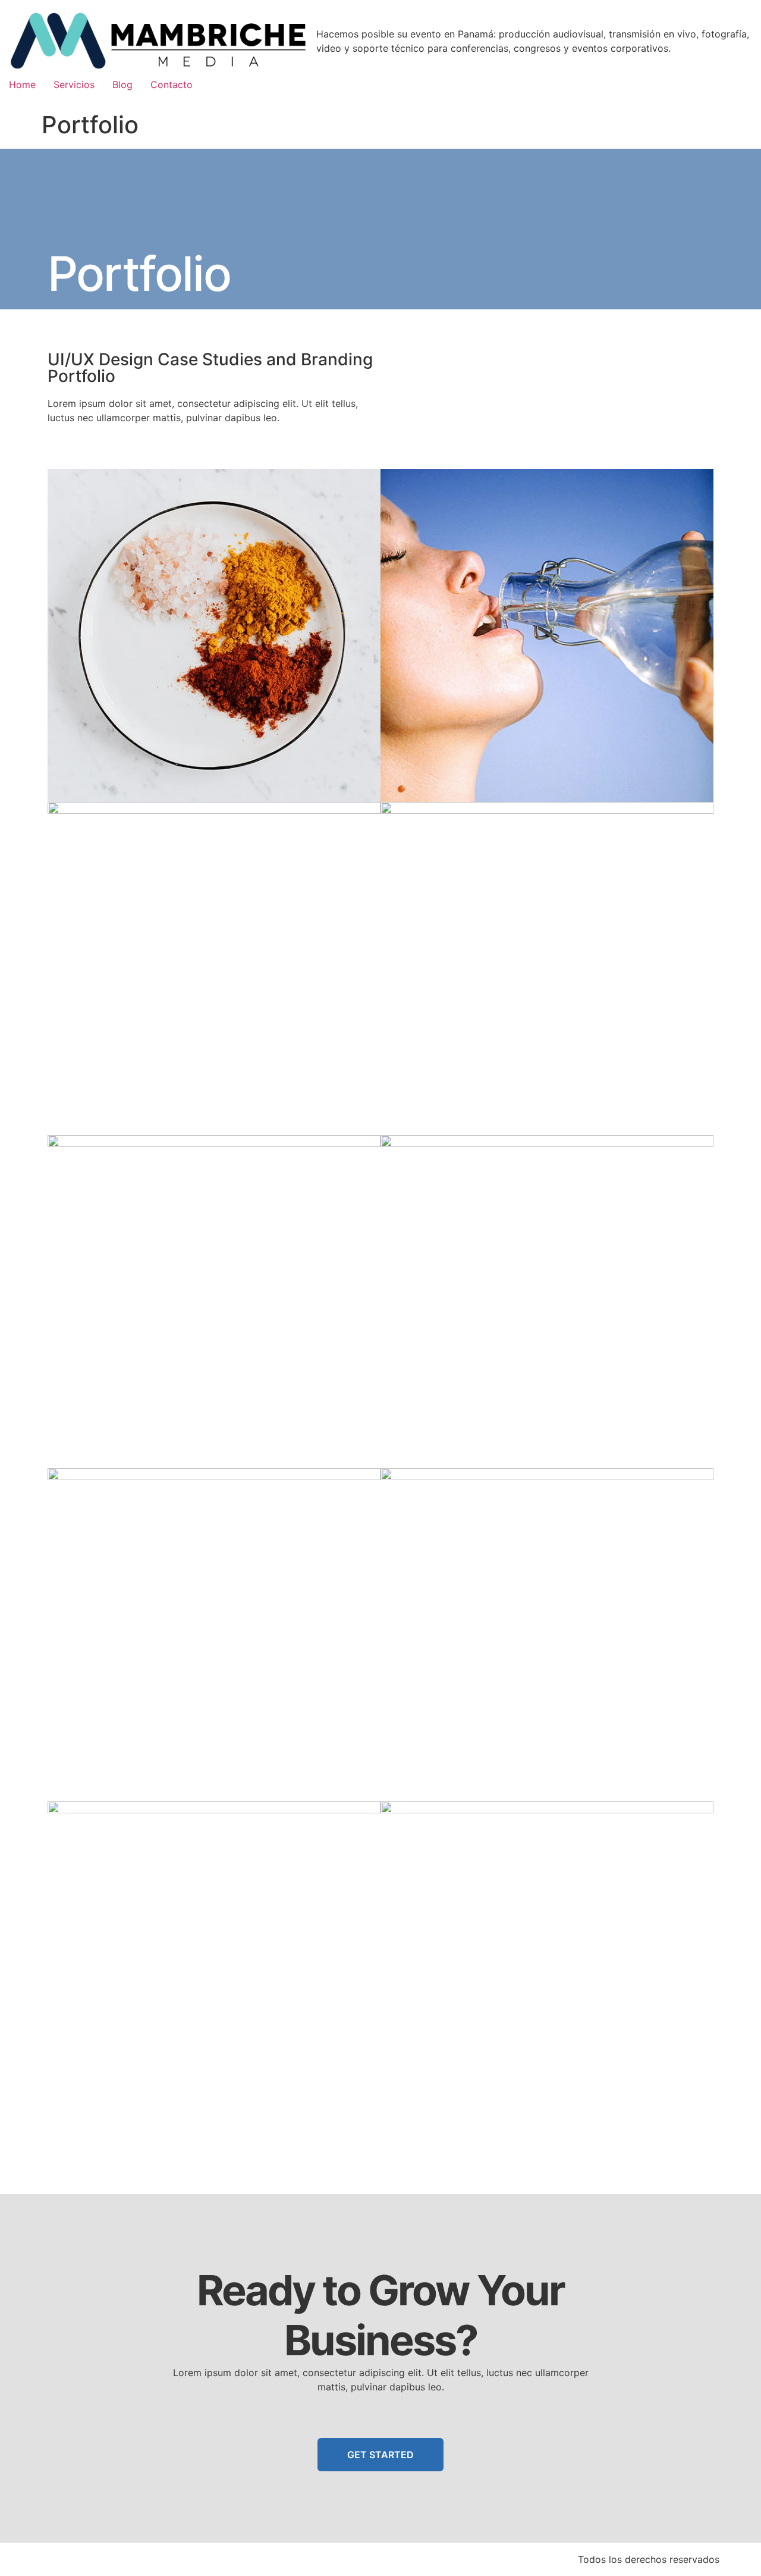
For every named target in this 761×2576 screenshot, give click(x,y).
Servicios (74, 84)
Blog (122, 84)
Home (22, 84)
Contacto (172, 84)
